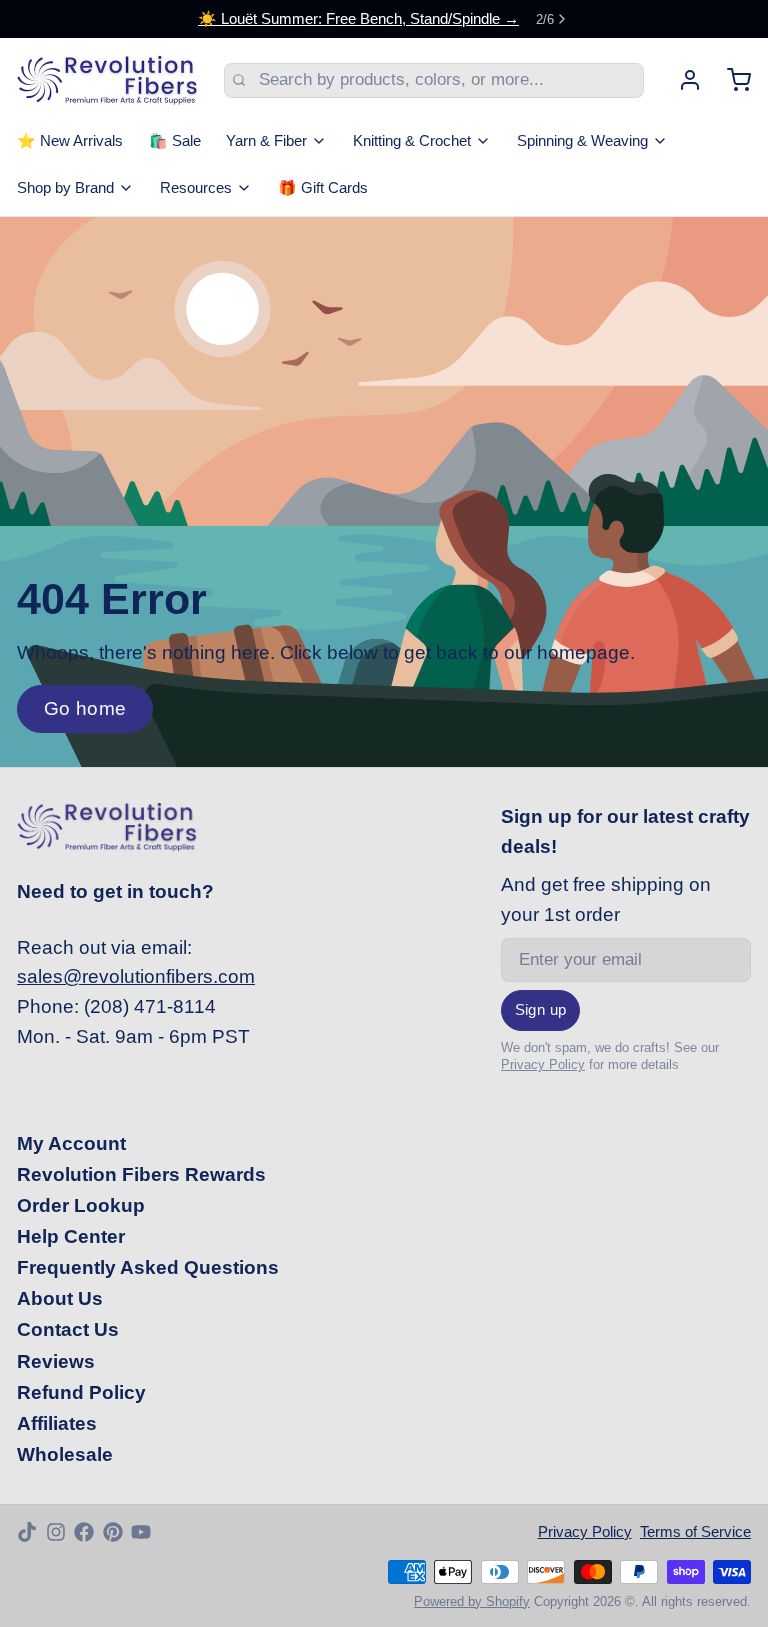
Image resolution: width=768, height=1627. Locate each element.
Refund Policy (81, 1392)
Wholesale (65, 1454)
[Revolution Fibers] (107, 80)
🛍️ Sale (175, 141)
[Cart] (730, 80)
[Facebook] (84, 1532)
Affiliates (57, 1423)
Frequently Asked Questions (148, 1267)
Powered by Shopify (472, 1601)
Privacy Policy (543, 1064)
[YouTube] (141, 1532)
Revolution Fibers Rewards (141, 1174)
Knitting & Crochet (412, 141)
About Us (60, 1298)
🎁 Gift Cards (323, 188)
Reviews (56, 1361)
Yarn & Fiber (266, 141)
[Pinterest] (113, 1532)
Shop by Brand (65, 188)
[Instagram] (56, 1532)
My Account (71, 1143)
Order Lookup (81, 1205)
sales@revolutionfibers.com (136, 976)
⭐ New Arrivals (70, 141)
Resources (196, 188)
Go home (85, 708)
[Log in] (681, 80)
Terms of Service (695, 1532)
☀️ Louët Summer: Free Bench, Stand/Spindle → (358, 19)
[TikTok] (27, 1532)
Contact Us (68, 1329)
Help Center (71, 1236)
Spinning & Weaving (582, 141)
